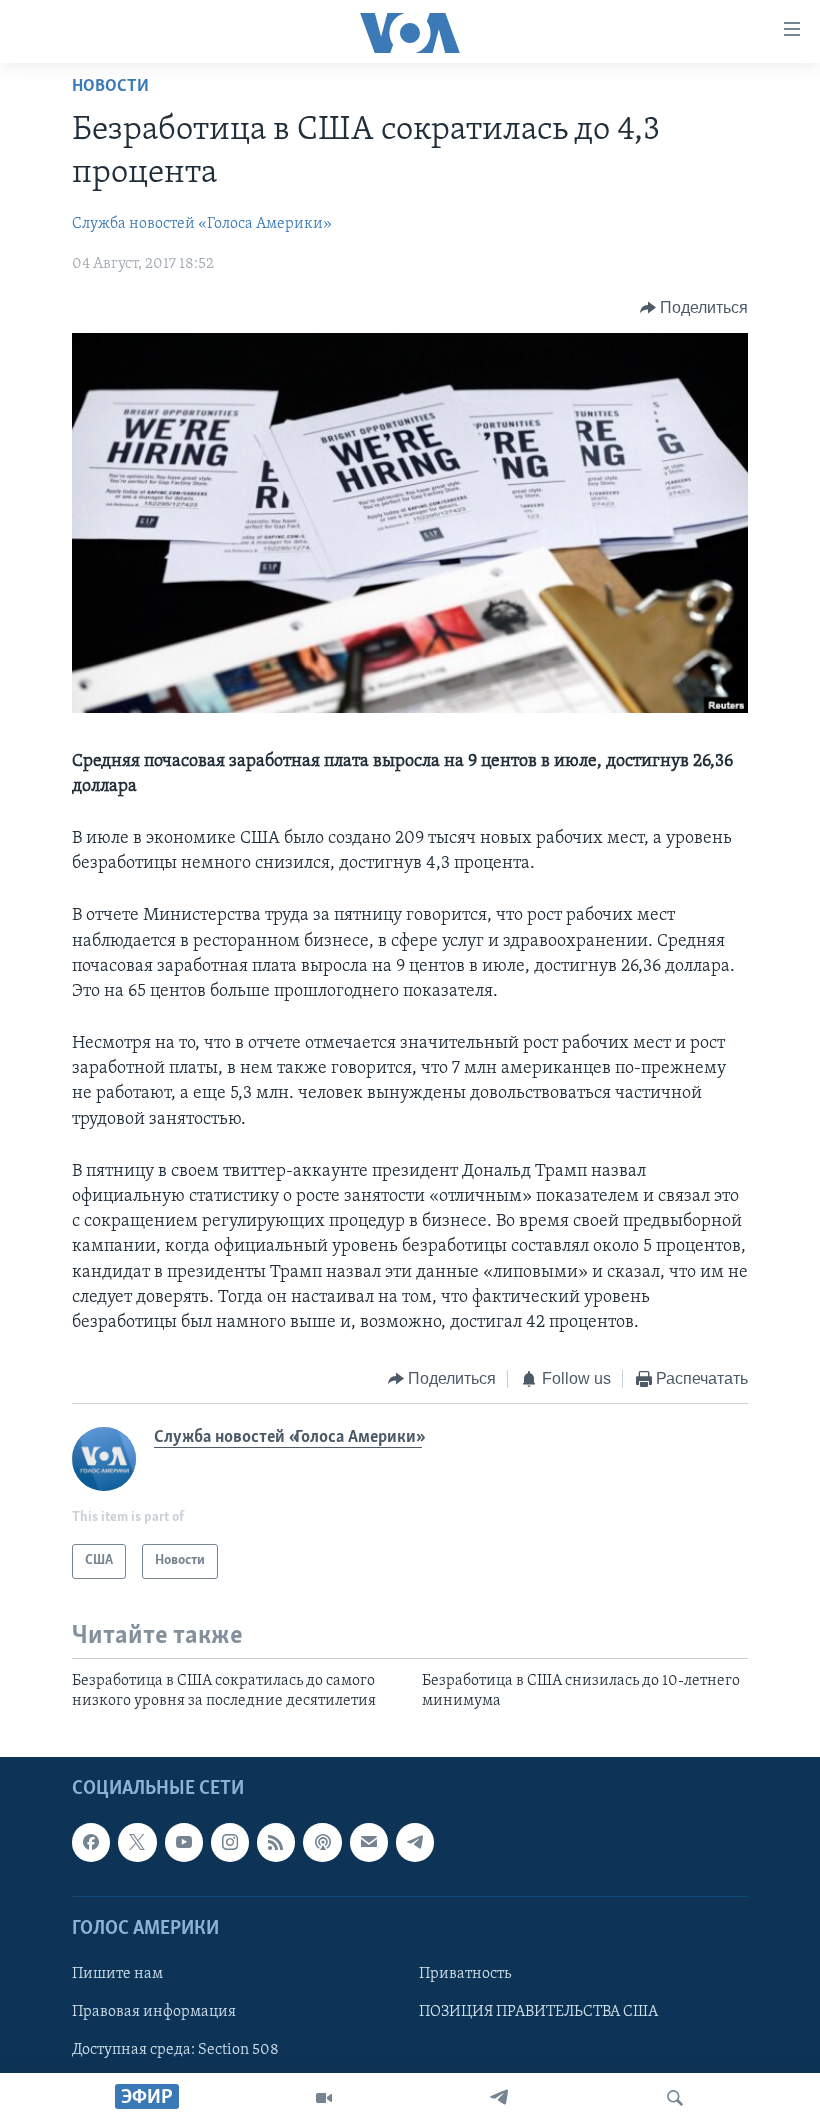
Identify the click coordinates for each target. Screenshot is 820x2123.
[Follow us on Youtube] (184, 1843)
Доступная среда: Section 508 (175, 2050)
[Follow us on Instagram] (230, 1843)
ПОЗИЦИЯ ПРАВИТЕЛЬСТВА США (538, 2012)
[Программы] (324, 2098)
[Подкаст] (322, 1843)
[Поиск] (675, 2098)
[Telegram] (499, 2098)
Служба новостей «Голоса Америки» (202, 224)
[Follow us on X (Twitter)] (137, 1843)
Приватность (465, 1974)
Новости (110, 87)
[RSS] (276, 1843)
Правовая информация (154, 2012)
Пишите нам (117, 1974)
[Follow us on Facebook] (91, 1843)
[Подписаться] (369, 1843)
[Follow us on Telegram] (415, 1843)
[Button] (694, 308)
